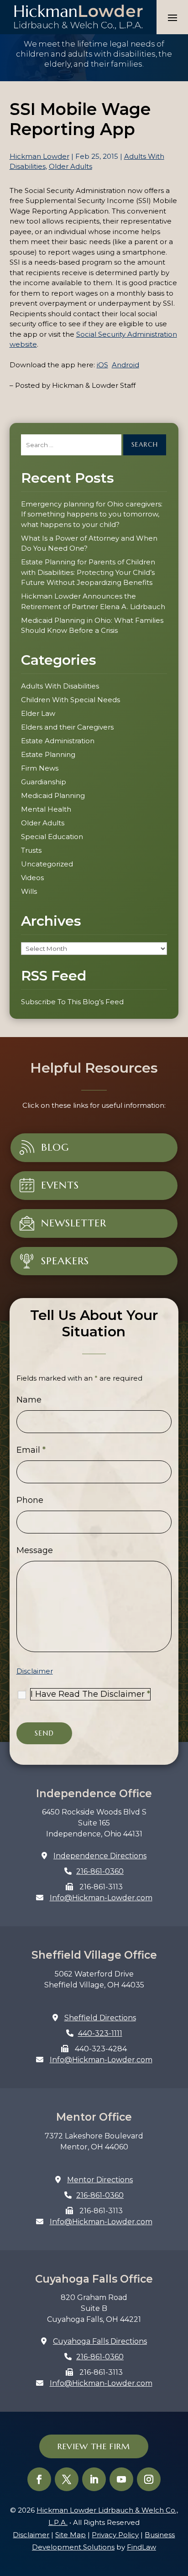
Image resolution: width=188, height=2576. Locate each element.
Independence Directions (100, 1856)
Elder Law (38, 713)
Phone (30, 1500)
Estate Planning (48, 754)
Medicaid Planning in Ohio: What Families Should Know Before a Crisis (92, 626)
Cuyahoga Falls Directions (100, 2341)
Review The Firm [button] (94, 2446)
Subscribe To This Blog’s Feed (72, 1002)
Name (29, 1400)
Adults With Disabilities (60, 686)
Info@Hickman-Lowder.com (101, 1898)
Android (125, 365)
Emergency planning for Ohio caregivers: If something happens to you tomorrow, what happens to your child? (92, 514)
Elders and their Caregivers (67, 727)
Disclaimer (35, 1671)
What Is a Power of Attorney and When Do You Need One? (89, 543)
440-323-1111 (100, 2033)
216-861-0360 (100, 1871)
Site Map (70, 2535)
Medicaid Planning (53, 795)
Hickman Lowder (39, 156)
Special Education (52, 837)
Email (31, 1450)
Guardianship (44, 782)
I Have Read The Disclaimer (90, 1694)
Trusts (31, 850)
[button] (172, 17)
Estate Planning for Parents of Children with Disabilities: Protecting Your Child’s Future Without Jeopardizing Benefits (88, 572)
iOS (102, 365)
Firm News (40, 768)
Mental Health (46, 809)
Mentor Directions (100, 2180)
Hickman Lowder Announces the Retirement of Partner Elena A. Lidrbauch (93, 601)
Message (35, 1550)
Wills (29, 891)
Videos (32, 878)
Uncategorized (47, 864)
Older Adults (70, 166)
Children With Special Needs (70, 700)
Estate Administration (58, 741)
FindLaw (141, 2547)
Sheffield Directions (100, 2018)
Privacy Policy (115, 2535)
